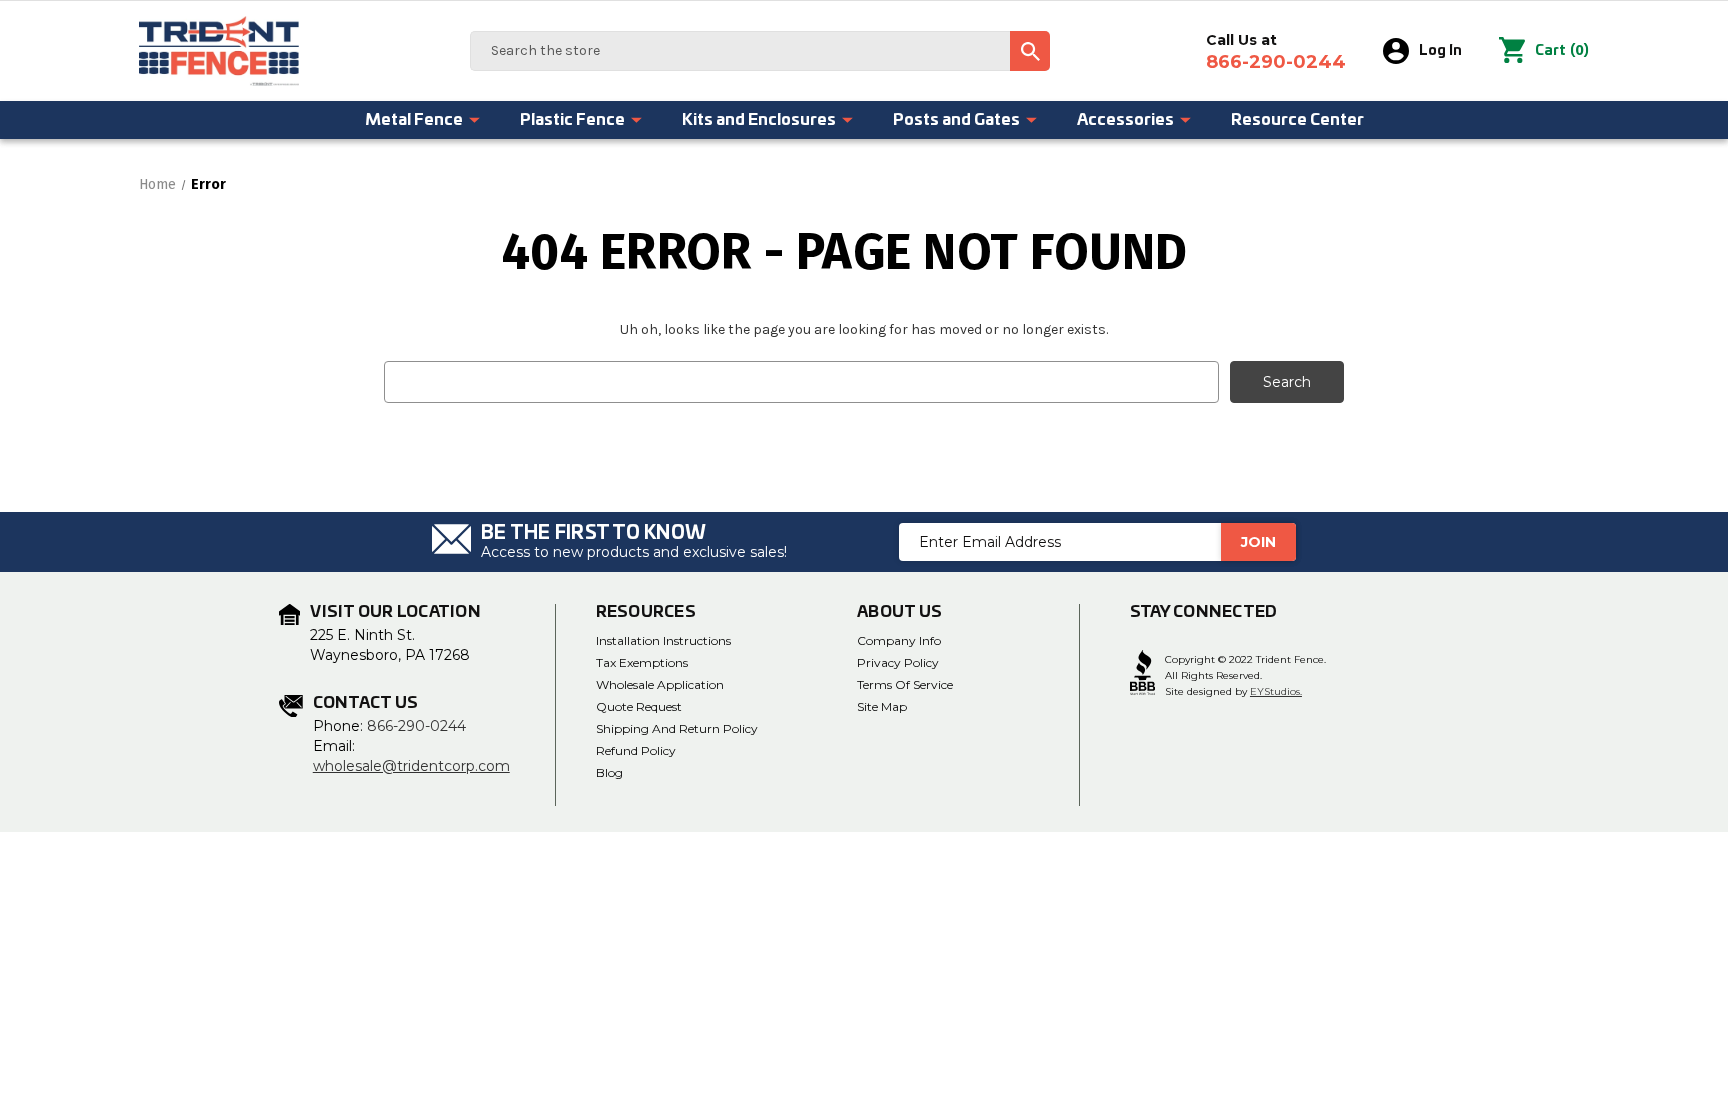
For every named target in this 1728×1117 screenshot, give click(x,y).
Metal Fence (414, 120)
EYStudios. (1276, 691)
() (1562, 50)
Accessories (1125, 120)
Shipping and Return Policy (677, 728)
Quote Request (639, 706)
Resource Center (1297, 120)
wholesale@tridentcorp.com (411, 766)
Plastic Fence (572, 120)
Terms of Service (905, 684)
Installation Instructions (663, 640)
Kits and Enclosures (759, 120)
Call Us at (1276, 52)
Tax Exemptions (642, 662)
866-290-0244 (416, 726)
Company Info (899, 640)
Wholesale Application (660, 684)
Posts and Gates (956, 120)
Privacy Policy (898, 662)
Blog (609, 772)
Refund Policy (636, 750)
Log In (1440, 51)
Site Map (882, 706)
